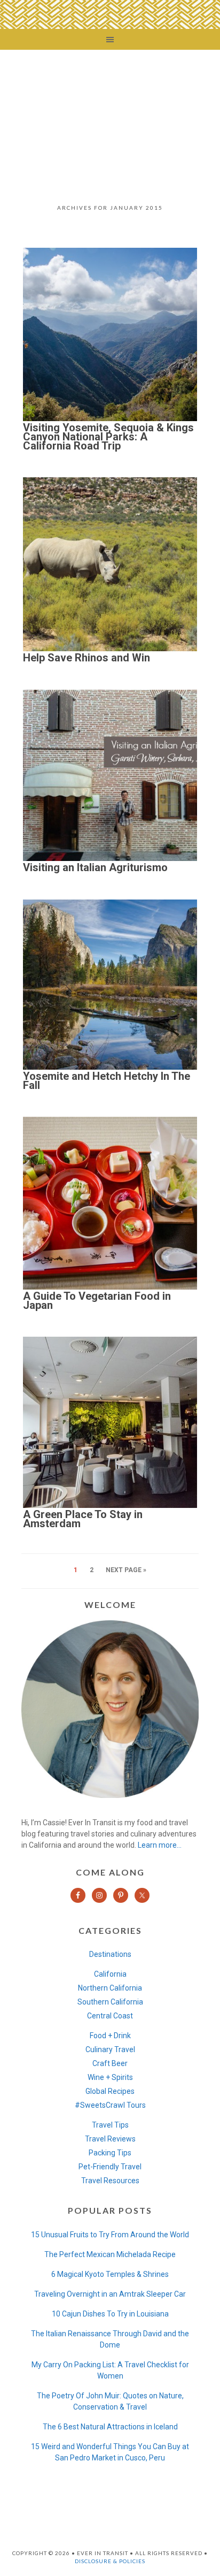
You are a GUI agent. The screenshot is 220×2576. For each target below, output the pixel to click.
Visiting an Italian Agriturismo (95, 867)
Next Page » (126, 1570)
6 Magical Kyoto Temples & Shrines (110, 2274)
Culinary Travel (110, 2049)
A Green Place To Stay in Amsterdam (83, 1519)
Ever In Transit (110, 119)
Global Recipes (110, 2091)
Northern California (110, 1988)
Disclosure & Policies (110, 2561)
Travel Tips (110, 2125)
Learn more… (160, 1845)
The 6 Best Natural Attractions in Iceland (110, 2427)
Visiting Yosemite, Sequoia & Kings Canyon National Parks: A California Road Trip (108, 437)
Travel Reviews (110, 2139)
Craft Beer (110, 2063)
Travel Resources (110, 2181)
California (110, 1974)
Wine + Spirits (110, 2077)
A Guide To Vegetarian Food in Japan (97, 1301)
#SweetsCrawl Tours (110, 2105)
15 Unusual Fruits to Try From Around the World (110, 2235)
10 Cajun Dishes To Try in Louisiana (110, 2314)
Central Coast (110, 2016)
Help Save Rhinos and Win (87, 658)
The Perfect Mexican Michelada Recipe (110, 2254)
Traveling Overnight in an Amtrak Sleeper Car (110, 2294)
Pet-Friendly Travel (110, 2167)
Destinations (110, 1954)
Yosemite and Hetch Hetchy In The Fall (107, 1081)
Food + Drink (110, 2036)
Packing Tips (110, 2153)
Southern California (110, 2002)
